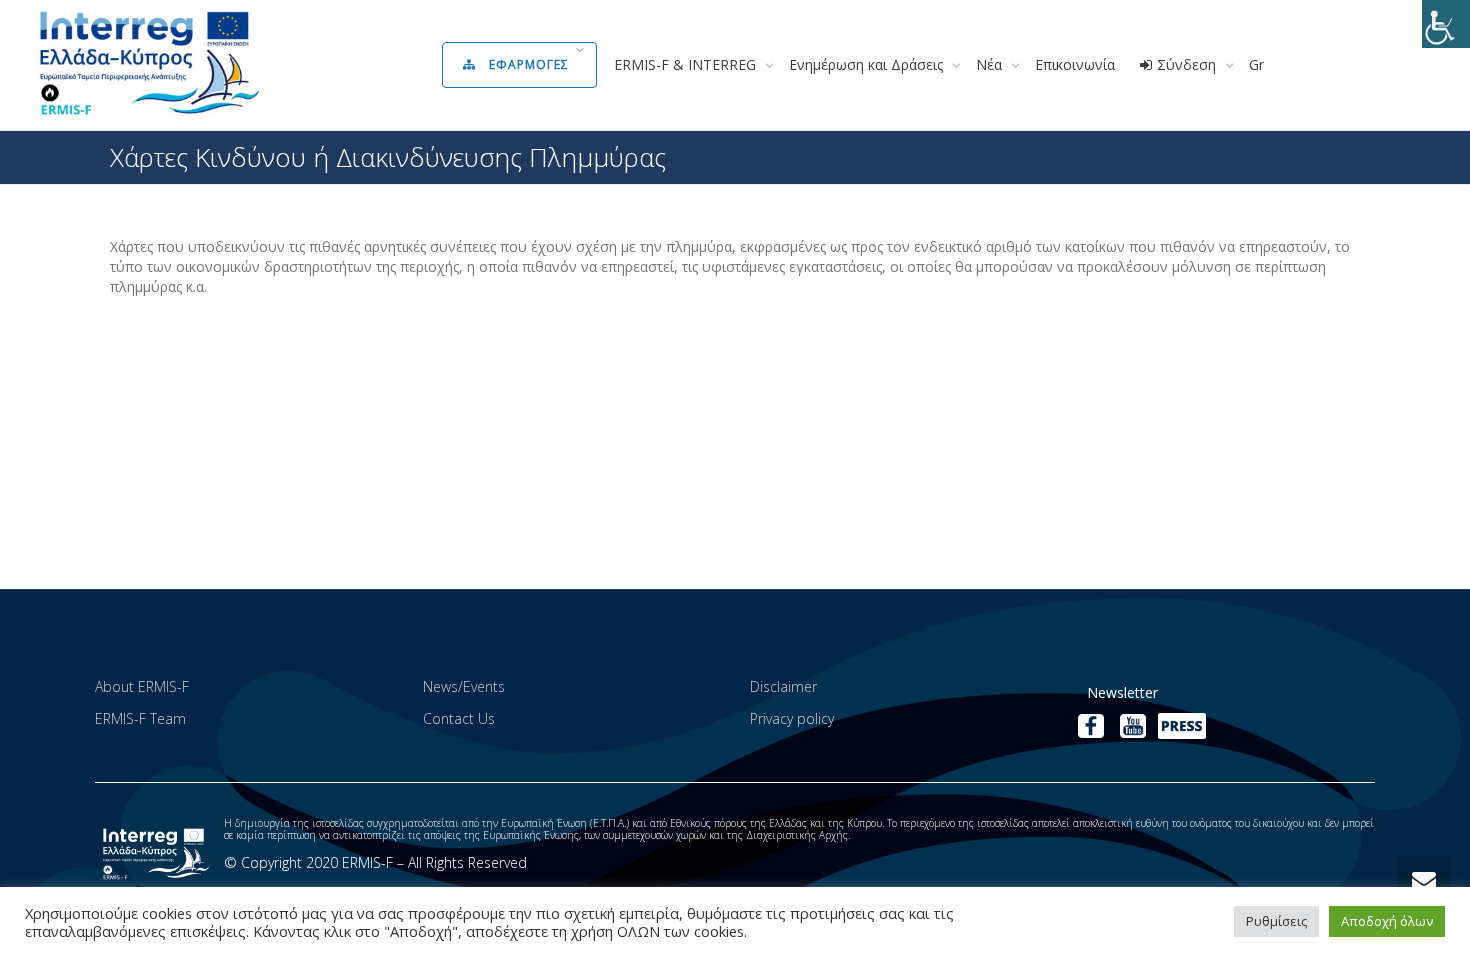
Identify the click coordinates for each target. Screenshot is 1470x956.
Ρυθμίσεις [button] (1276, 921)
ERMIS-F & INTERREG (687, 64)
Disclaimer (783, 686)
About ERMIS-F (142, 686)
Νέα (991, 64)
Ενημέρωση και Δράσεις (868, 64)
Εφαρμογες (529, 64)
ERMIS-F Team (140, 718)
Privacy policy (792, 718)
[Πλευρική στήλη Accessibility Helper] (1446, 24)
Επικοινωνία (1075, 64)
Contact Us (459, 718)
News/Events (464, 686)
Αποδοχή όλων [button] (1387, 921)
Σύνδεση (1186, 64)
